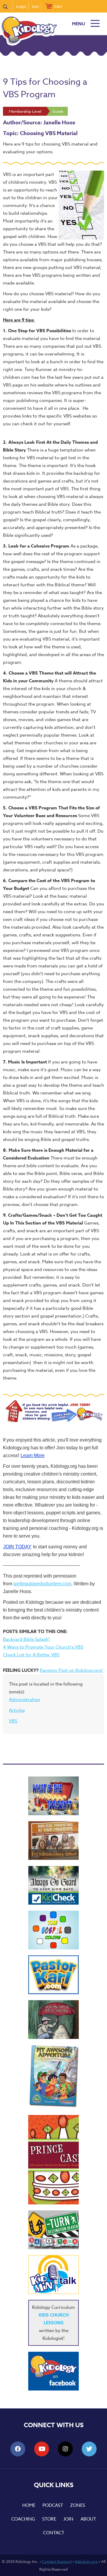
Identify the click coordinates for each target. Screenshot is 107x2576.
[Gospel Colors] (53, 1930)
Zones (78, 2505)
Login (21, 6)
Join (35, 6)
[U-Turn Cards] (53, 2230)
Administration (25, 1700)
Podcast (53, 2505)
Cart (58, 6)
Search (8, 6)
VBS (13, 1721)
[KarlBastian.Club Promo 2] (53, 1796)
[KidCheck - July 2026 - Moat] (53, 1885)
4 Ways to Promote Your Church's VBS (43, 1647)
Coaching (23, 2519)
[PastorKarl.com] (53, 1975)
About (88, 2519)
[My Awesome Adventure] (53, 2077)
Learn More (33, 1455)
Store (49, 2519)
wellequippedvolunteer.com (42, 1584)
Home (29, 2505)
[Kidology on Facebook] (53, 2371)
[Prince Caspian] (53, 2160)
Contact (54, 2533)
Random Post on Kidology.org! (71, 1670)
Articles (17, 1710)
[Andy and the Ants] (53, 2020)
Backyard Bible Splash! (26, 1639)
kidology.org (86, 2561)
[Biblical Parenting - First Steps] (53, 1841)
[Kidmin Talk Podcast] (53, 2275)
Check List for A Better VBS (31, 1655)
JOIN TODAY (17, 1547)
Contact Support (57, 2561)
